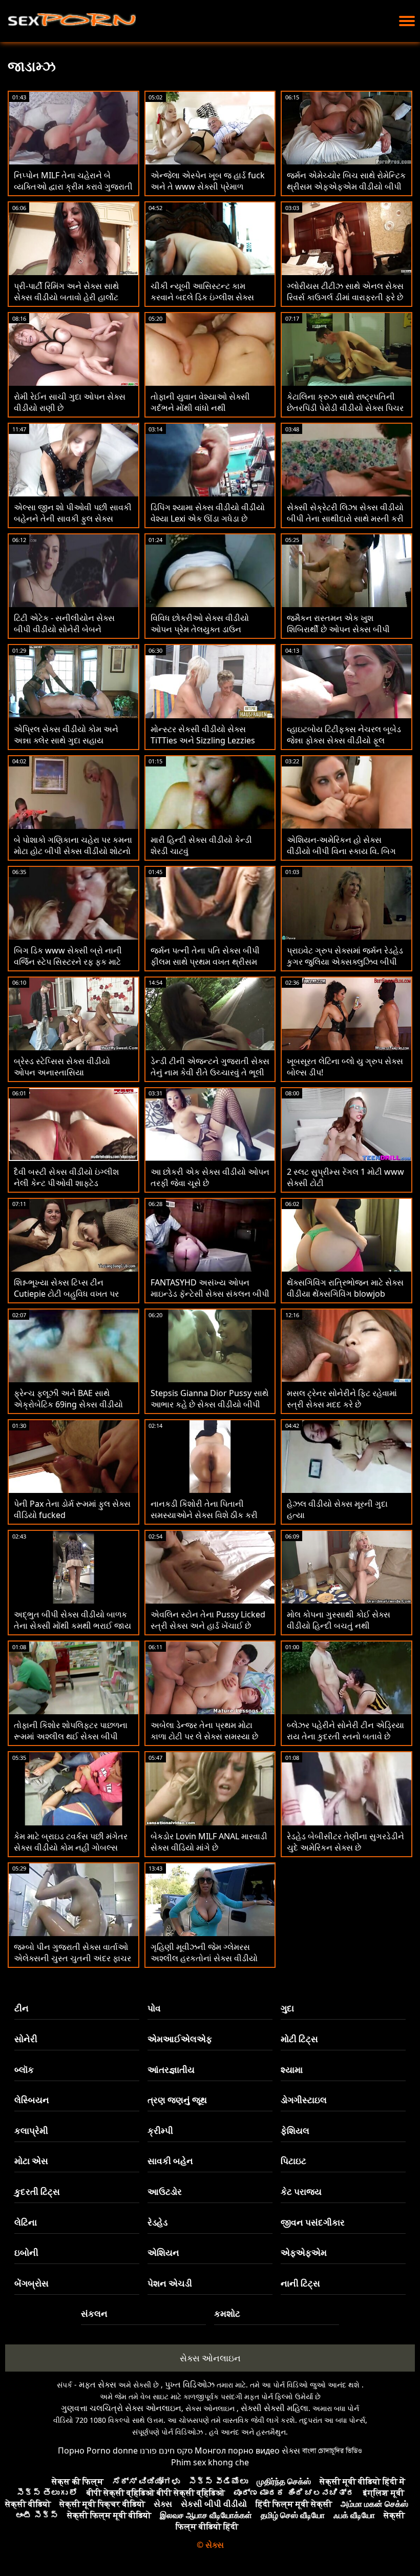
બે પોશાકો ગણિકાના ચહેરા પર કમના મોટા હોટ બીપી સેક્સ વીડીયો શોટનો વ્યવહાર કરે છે (73, 851)
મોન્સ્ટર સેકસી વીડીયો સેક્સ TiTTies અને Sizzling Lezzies (203, 735)
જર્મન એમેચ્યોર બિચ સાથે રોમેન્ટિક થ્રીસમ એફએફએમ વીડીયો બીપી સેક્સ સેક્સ (346, 186)
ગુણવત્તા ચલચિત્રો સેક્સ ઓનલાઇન (121, 2408)
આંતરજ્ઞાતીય (171, 2070)
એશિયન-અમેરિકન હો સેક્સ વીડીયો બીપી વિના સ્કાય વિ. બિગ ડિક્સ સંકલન (341, 851)
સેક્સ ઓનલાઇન (210, 2358)
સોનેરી (26, 2039)
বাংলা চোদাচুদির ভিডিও (332, 2450)
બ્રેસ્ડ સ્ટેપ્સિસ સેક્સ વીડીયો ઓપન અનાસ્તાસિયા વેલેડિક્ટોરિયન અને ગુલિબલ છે (65, 1072)
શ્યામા (292, 2070)
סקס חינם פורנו (166, 2450)
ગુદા (287, 2008)
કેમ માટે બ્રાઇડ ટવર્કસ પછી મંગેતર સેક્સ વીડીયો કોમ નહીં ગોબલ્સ (71, 1842)
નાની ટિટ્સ (300, 2283)
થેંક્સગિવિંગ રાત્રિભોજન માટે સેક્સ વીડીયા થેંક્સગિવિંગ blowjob (345, 1288)
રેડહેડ (157, 2222)
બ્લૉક (24, 2070)
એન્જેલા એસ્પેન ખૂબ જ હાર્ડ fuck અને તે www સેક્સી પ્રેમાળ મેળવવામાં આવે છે (208, 186)
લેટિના (26, 2222)
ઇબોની (26, 2252)
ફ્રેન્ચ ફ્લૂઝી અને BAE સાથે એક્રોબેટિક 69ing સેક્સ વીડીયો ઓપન (68, 1404)
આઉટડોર (165, 2191)
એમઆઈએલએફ (180, 2039)
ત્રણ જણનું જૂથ (177, 2100)
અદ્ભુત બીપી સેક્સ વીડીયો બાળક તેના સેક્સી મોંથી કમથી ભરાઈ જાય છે (72, 1626)
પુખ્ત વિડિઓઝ (190, 2384)
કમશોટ (227, 2313)
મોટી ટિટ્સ (299, 2039)
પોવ (154, 2008)
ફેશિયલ (295, 2131)
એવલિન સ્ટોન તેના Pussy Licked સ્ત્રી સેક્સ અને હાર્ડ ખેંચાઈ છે (208, 1620)
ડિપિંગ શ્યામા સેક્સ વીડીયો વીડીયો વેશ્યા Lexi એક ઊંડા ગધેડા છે (208, 513)
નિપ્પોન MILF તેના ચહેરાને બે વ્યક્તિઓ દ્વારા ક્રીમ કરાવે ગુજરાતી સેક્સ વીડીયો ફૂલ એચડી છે (73, 186)
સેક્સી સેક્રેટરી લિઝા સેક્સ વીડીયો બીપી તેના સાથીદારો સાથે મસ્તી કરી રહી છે (345, 518)
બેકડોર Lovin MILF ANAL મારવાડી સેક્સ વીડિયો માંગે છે (209, 1842)
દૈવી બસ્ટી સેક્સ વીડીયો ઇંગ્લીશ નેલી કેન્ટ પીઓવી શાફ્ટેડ (66, 1177)
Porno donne (112, 2450)
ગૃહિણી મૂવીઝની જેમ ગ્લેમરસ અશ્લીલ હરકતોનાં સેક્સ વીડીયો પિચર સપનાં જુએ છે (204, 1958)
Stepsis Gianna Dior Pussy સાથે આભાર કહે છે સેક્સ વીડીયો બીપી (209, 1399)
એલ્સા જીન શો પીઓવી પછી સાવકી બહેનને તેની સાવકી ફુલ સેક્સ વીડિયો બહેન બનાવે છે (73, 518)
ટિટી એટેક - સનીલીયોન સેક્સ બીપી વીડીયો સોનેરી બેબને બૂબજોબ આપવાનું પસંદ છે (64, 629)
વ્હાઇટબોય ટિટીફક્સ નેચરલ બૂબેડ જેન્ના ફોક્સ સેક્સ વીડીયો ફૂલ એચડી (344, 740)
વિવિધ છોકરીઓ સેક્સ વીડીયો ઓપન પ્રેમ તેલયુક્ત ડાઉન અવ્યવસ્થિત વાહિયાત (200, 629)
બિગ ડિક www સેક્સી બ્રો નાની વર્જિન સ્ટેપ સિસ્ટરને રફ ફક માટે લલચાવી (68, 962)
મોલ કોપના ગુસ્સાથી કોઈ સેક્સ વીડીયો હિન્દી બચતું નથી (339, 1620)
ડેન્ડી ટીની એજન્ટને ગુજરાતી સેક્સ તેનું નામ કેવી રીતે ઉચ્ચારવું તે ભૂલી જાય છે (210, 1072)
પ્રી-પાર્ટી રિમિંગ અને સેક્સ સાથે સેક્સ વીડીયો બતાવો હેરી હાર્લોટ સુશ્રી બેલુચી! (66, 297)
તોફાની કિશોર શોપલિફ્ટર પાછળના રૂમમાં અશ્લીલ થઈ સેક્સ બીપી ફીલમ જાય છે (71, 1736)
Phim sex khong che (210, 2462)
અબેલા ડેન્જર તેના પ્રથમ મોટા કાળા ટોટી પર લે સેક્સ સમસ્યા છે (204, 1731)
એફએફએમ (304, 2252)
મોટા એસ (31, 2161)
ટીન (22, 2008)
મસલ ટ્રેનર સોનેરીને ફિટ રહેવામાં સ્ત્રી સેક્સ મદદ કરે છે (342, 1399)
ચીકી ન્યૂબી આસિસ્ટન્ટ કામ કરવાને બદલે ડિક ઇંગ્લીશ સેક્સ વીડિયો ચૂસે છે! (202, 297)
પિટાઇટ (293, 2161)
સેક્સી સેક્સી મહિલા (275, 2408)
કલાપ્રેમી (31, 2131)
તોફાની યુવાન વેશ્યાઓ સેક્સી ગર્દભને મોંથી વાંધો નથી (200, 402)
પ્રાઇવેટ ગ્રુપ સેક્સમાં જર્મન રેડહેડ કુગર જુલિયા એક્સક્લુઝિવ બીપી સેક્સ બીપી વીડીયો (345, 962)
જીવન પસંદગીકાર (313, 2222)
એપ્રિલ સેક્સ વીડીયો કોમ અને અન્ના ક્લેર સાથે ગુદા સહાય (66, 735)
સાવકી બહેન (170, 2161)
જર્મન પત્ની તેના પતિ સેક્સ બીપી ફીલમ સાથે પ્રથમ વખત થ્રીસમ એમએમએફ (205, 962)
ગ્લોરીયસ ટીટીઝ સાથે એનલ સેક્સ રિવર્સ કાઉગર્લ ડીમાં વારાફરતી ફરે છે (345, 292)
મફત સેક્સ (98, 2384)
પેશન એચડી (170, 2283)
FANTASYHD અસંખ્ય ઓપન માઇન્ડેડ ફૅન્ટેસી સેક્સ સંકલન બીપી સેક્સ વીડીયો (210, 1294)
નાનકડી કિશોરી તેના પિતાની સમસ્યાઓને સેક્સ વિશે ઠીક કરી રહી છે (204, 1515)
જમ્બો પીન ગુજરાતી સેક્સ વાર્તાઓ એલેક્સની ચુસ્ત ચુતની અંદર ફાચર (72, 1952)
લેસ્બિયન (32, 2100)
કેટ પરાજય (301, 2191)
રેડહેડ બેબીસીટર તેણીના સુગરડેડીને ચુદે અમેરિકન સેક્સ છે (345, 1842)
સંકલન (94, 2313)
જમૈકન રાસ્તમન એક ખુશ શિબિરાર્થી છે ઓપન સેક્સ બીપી (338, 624)
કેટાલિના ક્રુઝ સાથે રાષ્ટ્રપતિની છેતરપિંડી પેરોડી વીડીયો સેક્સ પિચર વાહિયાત (345, 408)
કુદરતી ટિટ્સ (37, 2191)
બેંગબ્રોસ (31, 2283)
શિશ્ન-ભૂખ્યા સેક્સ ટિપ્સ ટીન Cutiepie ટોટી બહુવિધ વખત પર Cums (66, 1294)
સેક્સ (291, 2450)
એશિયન (163, 2252)
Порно (71, 2450)
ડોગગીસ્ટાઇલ (304, 2100)
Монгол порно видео (237, 2450)
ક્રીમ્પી (160, 2131)
